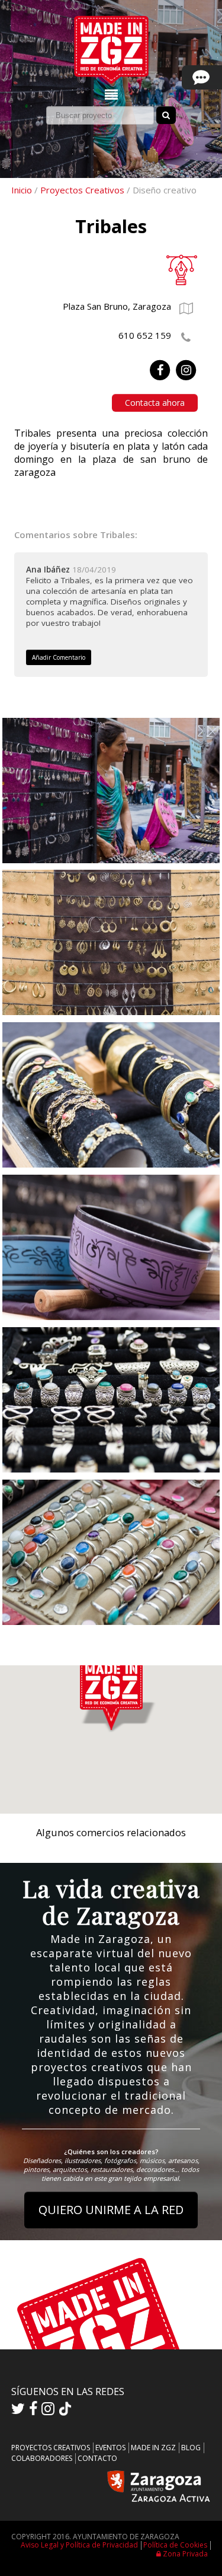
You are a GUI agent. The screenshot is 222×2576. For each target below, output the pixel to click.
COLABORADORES (42, 2458)
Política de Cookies (175, 2545)
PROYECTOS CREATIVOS (51, 2448)
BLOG (191, 2448)
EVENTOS (110, 2448)
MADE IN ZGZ (153, 2448)
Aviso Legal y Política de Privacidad (79, 2545)
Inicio (22, 190)
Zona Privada (184, 2554)
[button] (111, 1692)
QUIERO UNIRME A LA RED (111, 2210)
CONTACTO (97, 2458)
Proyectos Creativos (82, 190)
